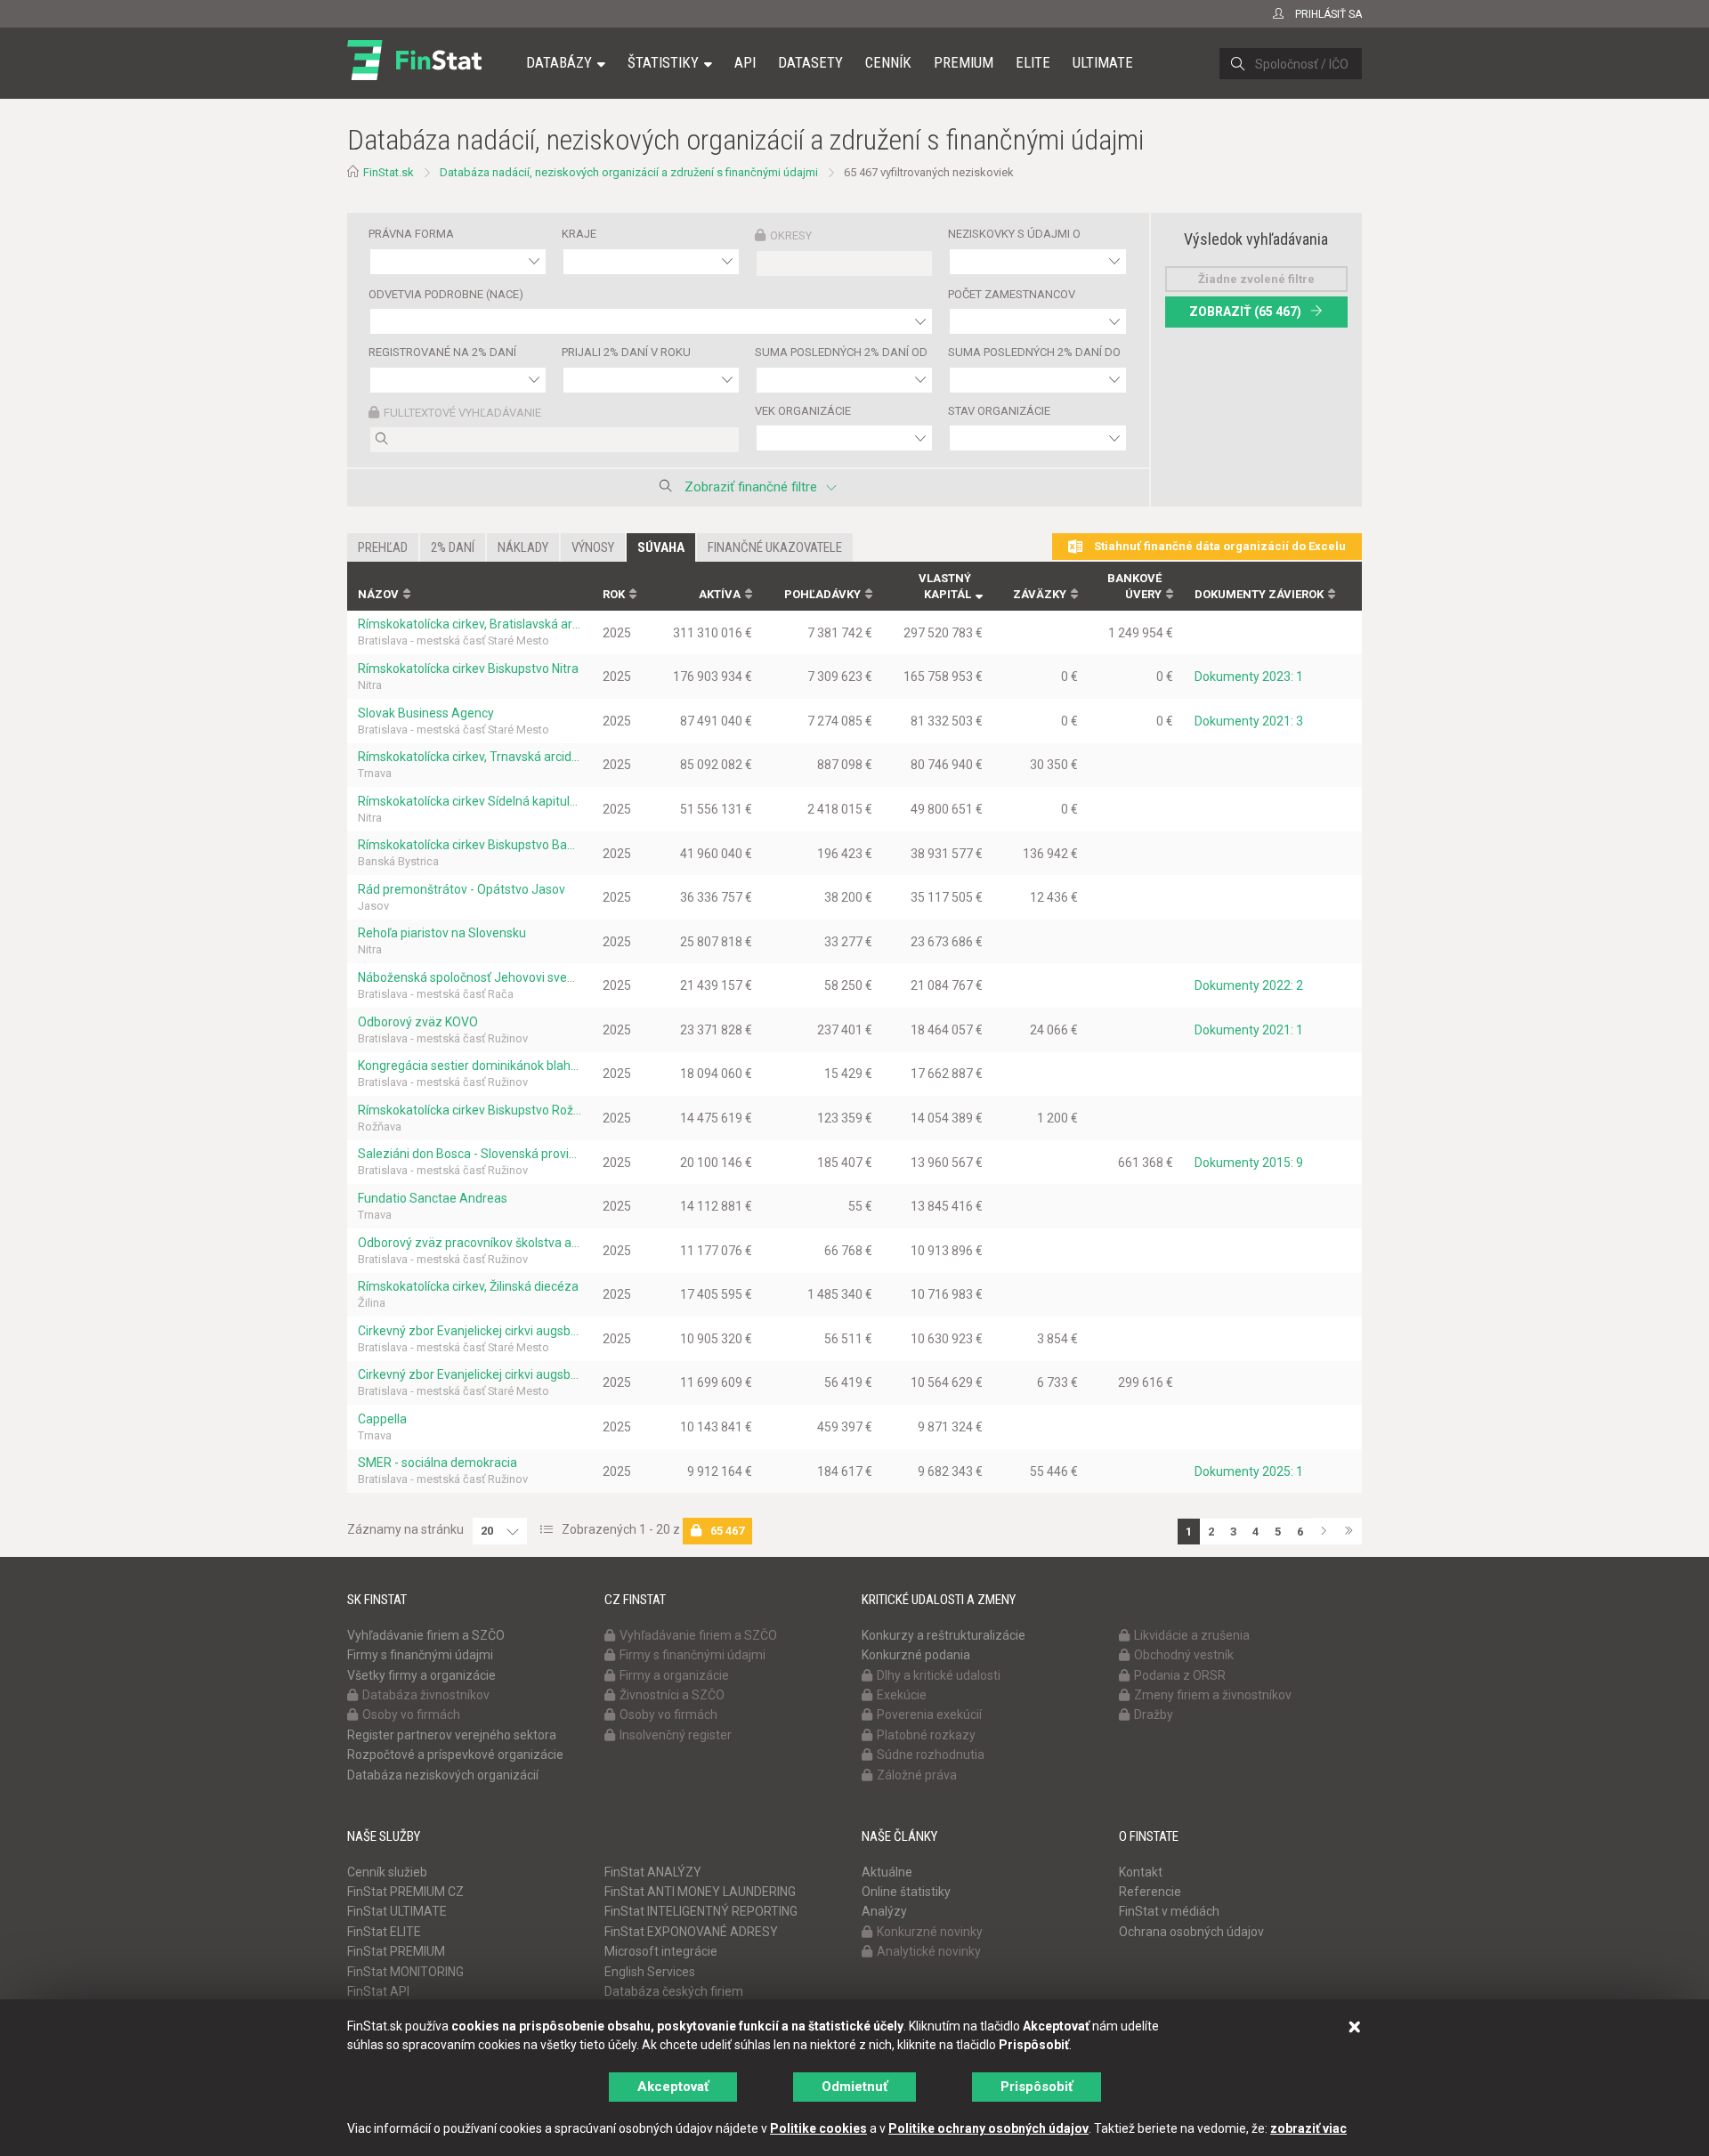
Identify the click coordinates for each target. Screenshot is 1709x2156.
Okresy (791, 235)
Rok (614, 594)
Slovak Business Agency (426, 713)
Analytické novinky (929, 1951)
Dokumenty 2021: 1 (1249, 1030)
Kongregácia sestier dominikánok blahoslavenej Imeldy (470, 1066)
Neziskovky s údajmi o (1014, 234)
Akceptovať (673, 2087)
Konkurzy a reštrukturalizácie (944, 1635)
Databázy (559, 62)
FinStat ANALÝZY (653, 1872)
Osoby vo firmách (411, 1714)
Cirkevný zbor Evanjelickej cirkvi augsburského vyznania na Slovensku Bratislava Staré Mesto (470, 1374)
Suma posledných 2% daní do (1034, 352)
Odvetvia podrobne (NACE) (446, 294)
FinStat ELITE (384, 1932)
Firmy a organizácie (674, 1675)
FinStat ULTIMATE (397, 1911)
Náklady (523, 547)
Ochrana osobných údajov (1191, 1932)
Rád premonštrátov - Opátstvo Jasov (462, 889)
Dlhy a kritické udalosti (939, 1675)
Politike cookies (818, 2128)
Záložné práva (917, 1775)
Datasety (810, 62)
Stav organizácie (999, 411)
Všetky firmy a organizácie (421, 1675)
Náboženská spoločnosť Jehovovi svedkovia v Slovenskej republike (470, 977)
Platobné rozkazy (926, 1735)
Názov (378, 594)
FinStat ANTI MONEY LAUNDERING (700, 1892)
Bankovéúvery (1134, 587)
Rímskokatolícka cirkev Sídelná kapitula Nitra (470, 801)
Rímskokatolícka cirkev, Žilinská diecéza (468, 1286)
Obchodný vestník (1184, 1655)
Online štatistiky (906, 1892)
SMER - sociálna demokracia (437, 1463)
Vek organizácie (803, 411)
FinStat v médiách (1169, 1911)
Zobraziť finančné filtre (751, 487)
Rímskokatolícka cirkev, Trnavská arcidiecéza (470, 757)
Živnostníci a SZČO (672, 1695)
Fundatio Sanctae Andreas (433, 1198)
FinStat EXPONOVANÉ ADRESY (691, 1932)
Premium (964, 62)
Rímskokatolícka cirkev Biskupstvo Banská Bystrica (470, 845)
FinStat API (378, 1991)
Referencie (1150, 1892)
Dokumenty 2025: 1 (1249, 1471)
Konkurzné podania (916, 1655)
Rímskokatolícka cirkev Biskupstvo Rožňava (470, 1110)
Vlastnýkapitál (945, 587)
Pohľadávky (822, 594)
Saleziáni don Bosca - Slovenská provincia (470, 1154)
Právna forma (411, 234)
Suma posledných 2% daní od (841, 352)
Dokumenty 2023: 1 (1249, 677)
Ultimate (1103, 62)
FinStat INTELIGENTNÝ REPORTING (701, 1911)
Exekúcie (902, 1695)
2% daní (453, 547)
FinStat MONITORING (405, 1972)
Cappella (382, 1419)
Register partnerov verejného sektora (452, 1735)
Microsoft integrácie (661, 1951)
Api (745, 62)
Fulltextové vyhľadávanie (462, 413)
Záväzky (1040, 594)
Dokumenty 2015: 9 (1249, 1163)
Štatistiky (663, 62)
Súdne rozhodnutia (931, 1755)
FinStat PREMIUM (396, 1951)
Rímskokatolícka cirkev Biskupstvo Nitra (468, 669)
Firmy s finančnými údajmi (420, 1655)
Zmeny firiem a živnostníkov (1213, 1695)
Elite (1033, 62)
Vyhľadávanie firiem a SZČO (426, 1635)
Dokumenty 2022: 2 (1249, 985)
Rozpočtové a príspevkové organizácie (455, 1755)
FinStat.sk (389, 172)
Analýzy (884, 1911)
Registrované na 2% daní (442, 352)
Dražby (1154, 1714)
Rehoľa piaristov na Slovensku (442, 933)
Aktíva (720, 594)
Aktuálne (887, 1872)
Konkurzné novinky (930, 1932)
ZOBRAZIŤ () (1245, 312)
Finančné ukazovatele (775, 547)
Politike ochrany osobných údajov (988, 2128)
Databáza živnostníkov (426, 1695)
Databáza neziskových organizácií (443, 1775)
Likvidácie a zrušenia (1192, 1635)
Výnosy (593, 547)
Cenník (888, 62)
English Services (650, 1972)
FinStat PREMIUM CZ (405, 1892)
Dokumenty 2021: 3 (1249, 721)
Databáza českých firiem (674, 1991)
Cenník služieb (387, 1872)
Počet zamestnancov (1012, 294)
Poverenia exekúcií (929, 1714)
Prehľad (383, 547)
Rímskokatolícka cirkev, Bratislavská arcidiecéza (470, 624)
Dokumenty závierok (1259, 594)
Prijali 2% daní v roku (626, 352)
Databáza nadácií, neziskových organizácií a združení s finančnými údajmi (629, 172)
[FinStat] (414, 75)
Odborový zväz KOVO (418, 1022)
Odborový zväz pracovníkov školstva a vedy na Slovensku (470, 1243)
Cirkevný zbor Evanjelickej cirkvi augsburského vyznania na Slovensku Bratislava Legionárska (470, 1331)
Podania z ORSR (1180, 1675)
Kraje (579, 234)
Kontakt (1141, 1872)
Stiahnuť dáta (1219, 546)
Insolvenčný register (676, 1735)
